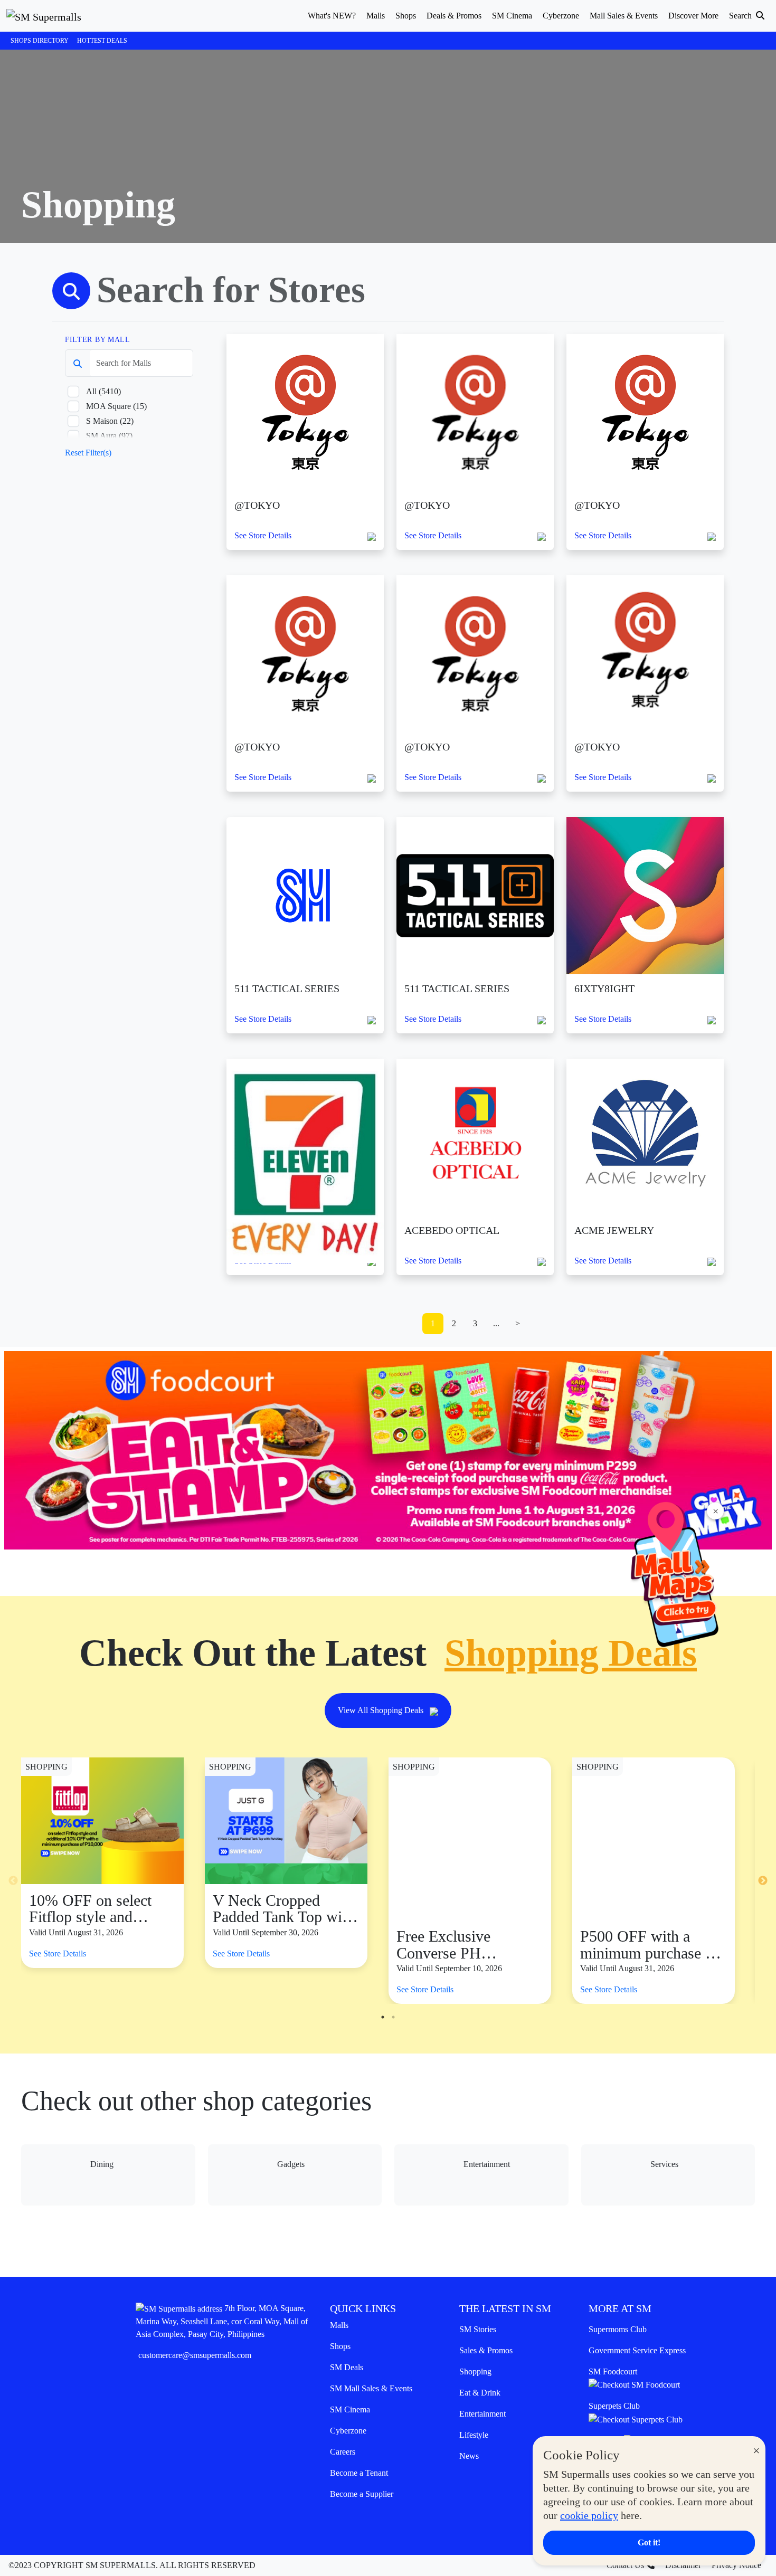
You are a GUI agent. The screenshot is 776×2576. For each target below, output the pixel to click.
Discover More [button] (693, 16)
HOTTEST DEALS (102, 41)
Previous (13, 1881)
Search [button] (741, 16)
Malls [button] (376, 16)
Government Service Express (637, 2350)
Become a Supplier (362, 2494)
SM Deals (347, 2367)
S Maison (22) (110, 421)
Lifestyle (474, 2435)
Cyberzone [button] (561, 16)
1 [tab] (383, 2017)
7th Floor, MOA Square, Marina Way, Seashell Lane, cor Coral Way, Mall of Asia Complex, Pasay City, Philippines (222, 2321)
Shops (340, 2346)
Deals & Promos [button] (454, 16)
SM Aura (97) (109, 436)
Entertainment (482, 2414)
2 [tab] (393, 2017)
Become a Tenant (359, 2473)
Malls (339, 2325)
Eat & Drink (480, 2393)
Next (763, 1881)
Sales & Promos (486, 2350)
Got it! (649, 2542)
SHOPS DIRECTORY (40, 41)
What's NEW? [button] (332, 16)
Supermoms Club (618, 2329)
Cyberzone (348, 2431)
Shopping (475, 2371)
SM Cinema (350, 2409)
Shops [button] (406, 16)
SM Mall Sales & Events (371, 2388)
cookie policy (589, 2515)
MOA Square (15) (116, 406)
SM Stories (478, 2329)
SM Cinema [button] (512, 16)
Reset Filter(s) (88, 453)
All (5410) (103, 391)
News (469, 2456)
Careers (343, 2452)
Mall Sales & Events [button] (624, 16)
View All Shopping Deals (382, 1710)
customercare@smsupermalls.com (195, 2355)
